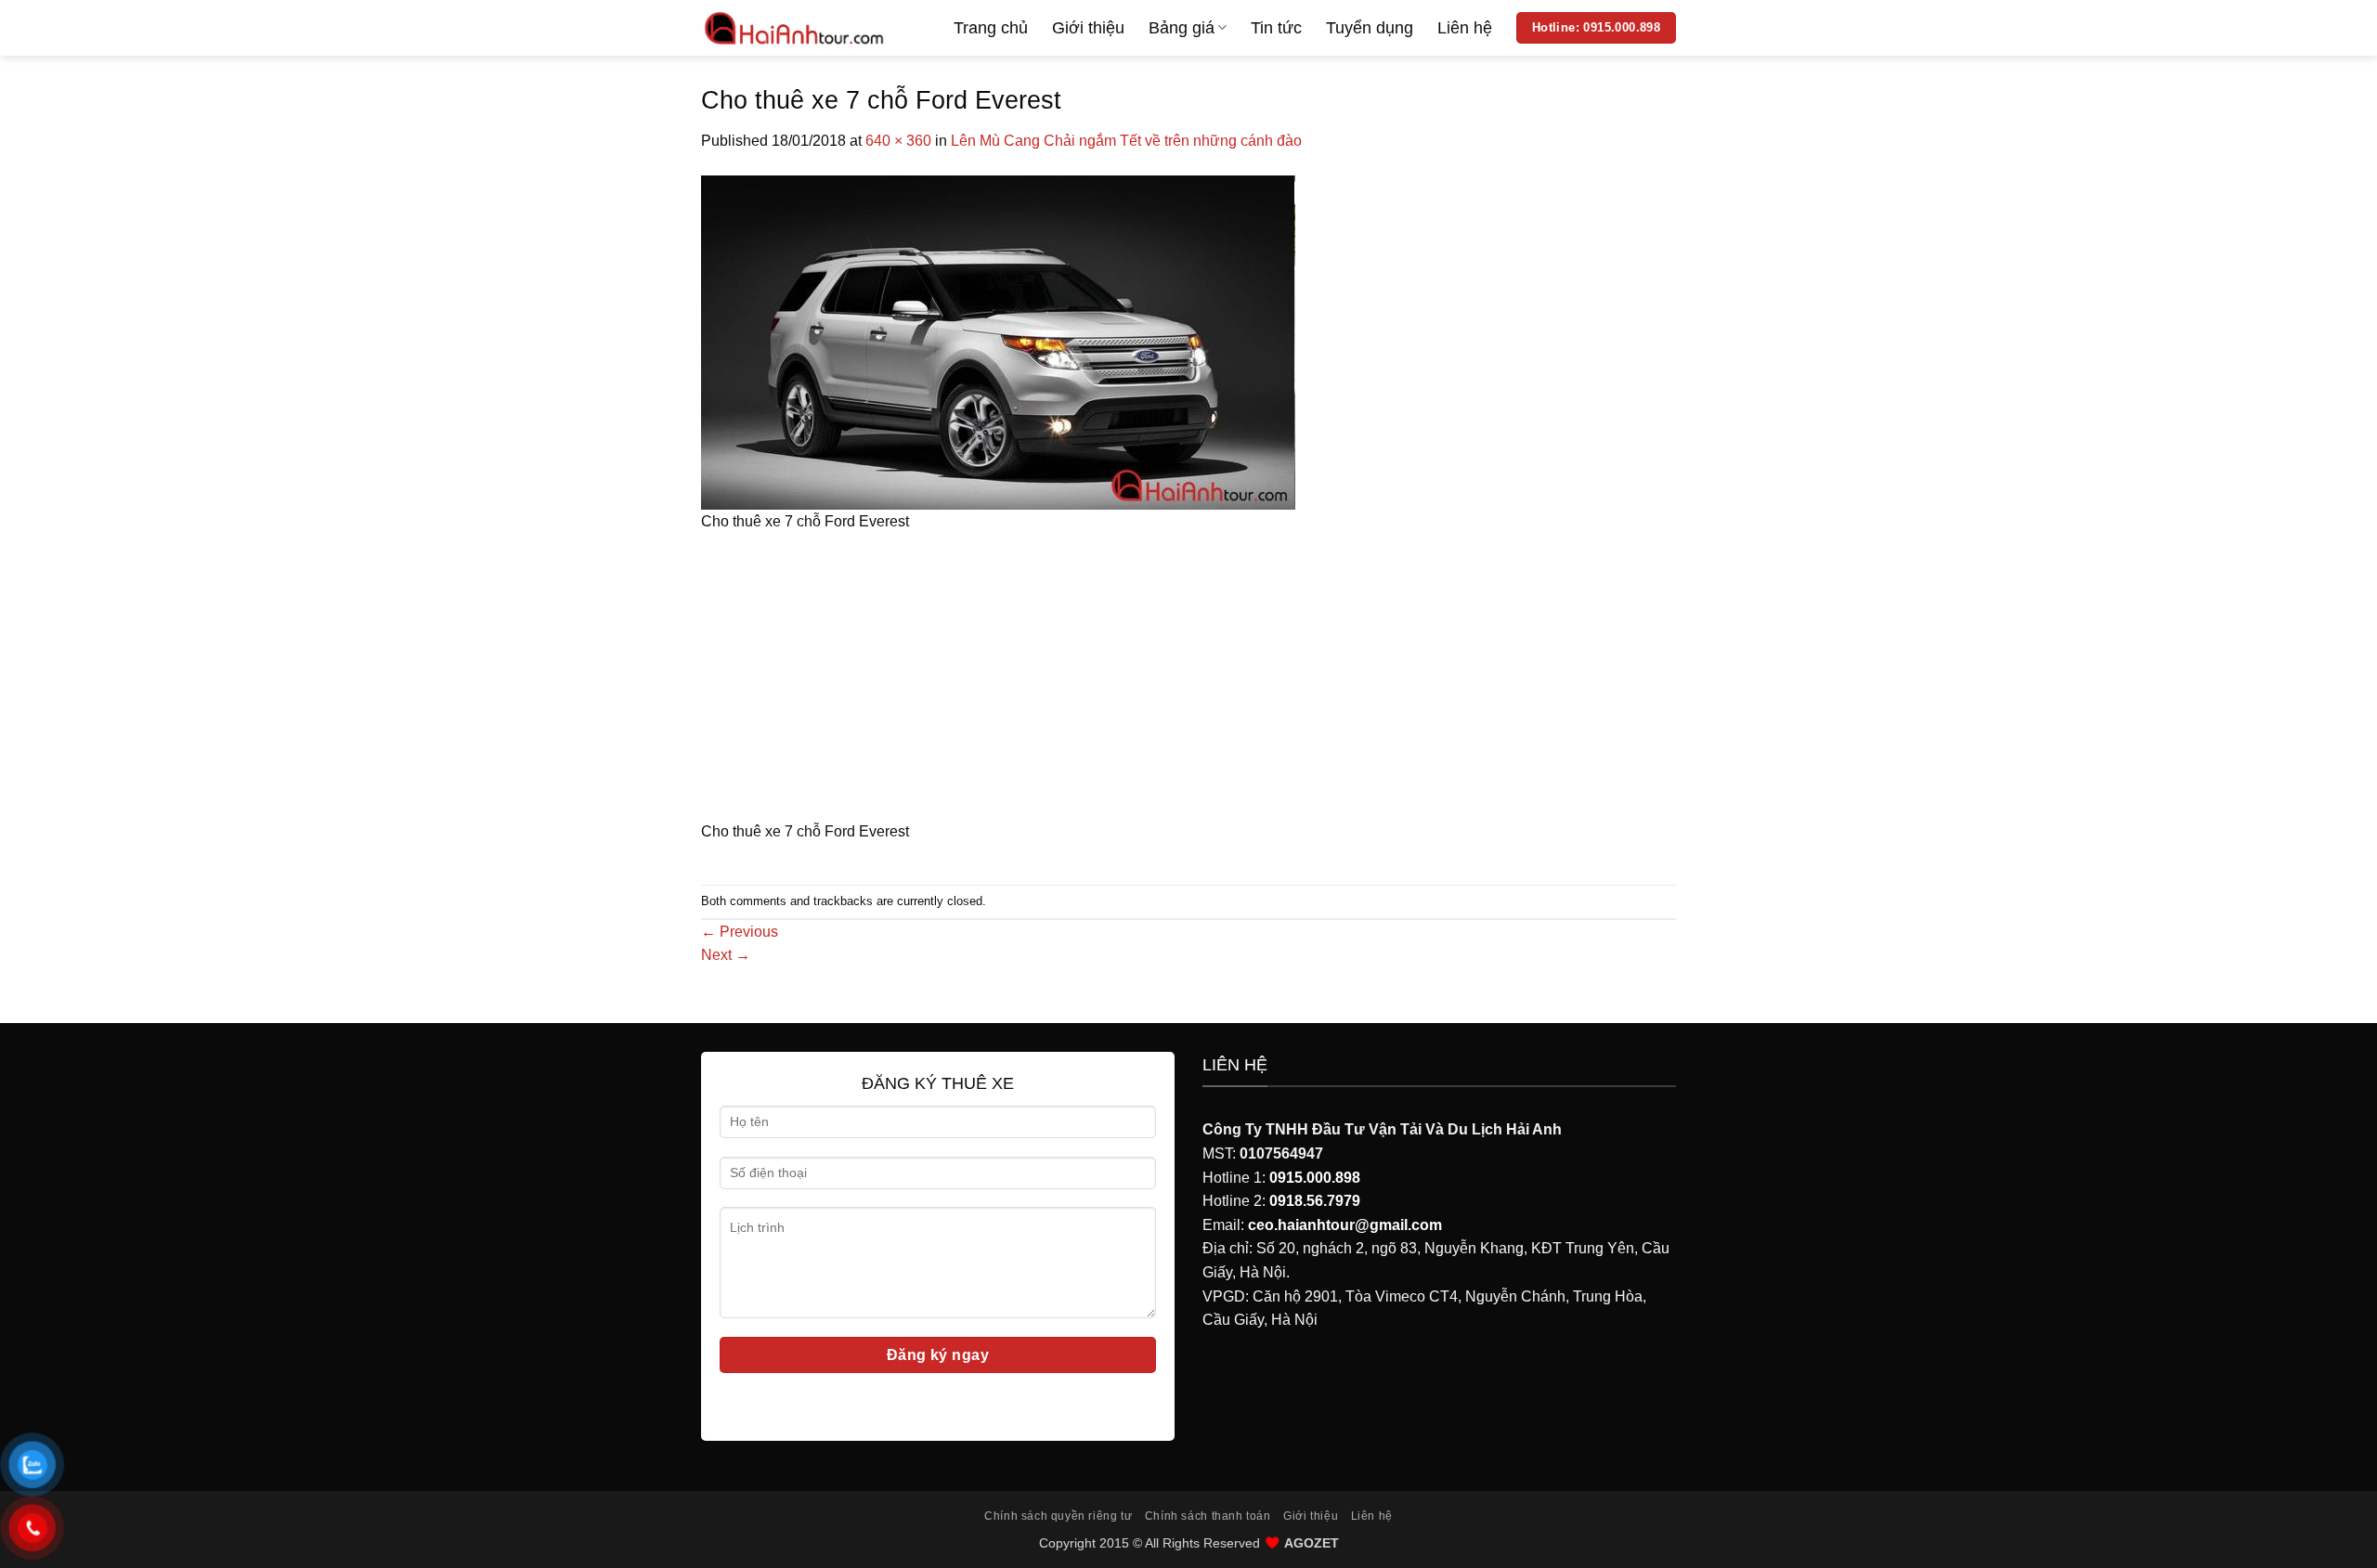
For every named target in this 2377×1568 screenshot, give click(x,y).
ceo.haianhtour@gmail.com (1345, 1225)
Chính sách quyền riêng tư (1058, 1516)
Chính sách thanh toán (1208, 1516)
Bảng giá (1182, 28)
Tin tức (1276, 28)
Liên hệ (1465, 28)
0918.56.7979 (1315, 1201)
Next (726, 955)
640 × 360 (898, 141)
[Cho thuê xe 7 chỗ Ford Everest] (998, 341)
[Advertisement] (1188, 682)
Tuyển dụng (1370, 28)
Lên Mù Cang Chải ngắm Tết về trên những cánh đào (1126, 141)
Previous (740, 932)
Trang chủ (991, 28)
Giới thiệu (1088, 28)
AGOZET (1312, 1543)
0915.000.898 (1315, 1178)
